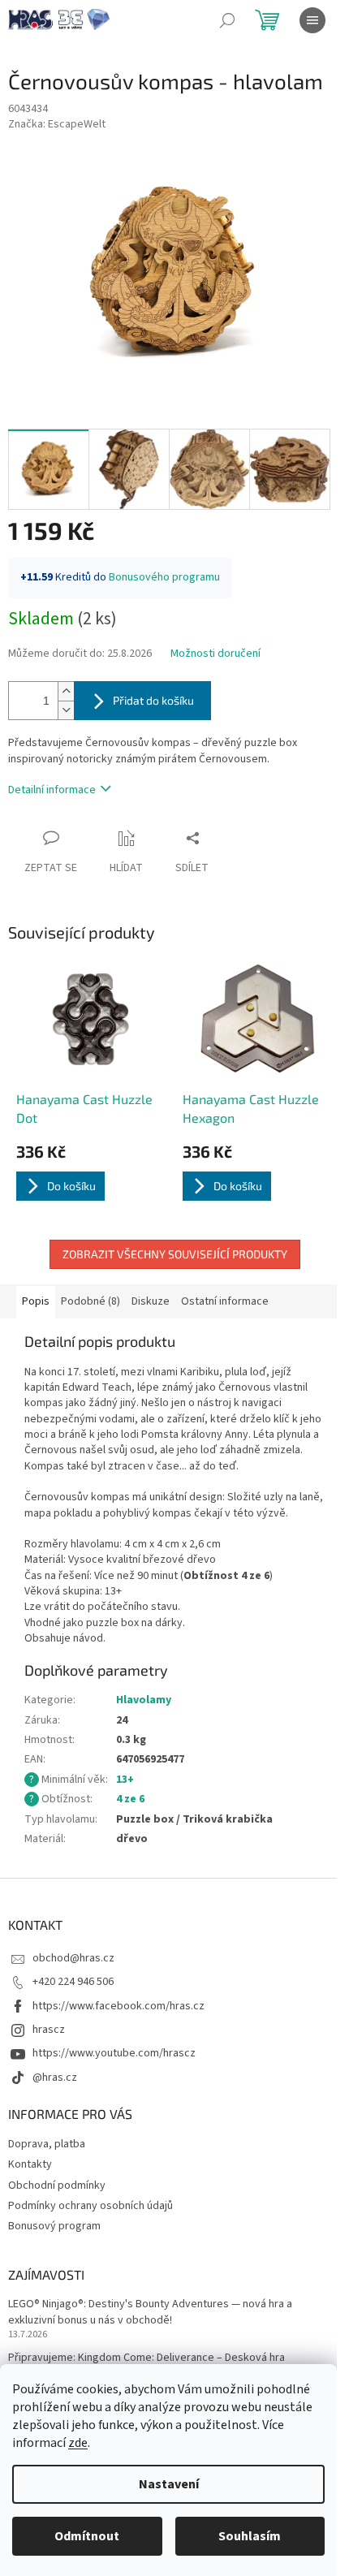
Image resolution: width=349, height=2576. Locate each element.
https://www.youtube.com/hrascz (114, 2053)
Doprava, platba (47, 2144)
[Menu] (312, 20)
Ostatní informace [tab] (225, 1301)
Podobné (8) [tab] (90, 1301)
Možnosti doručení (215, 654)
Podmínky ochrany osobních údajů (90, 2206)
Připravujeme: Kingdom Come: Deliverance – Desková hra (146, 2358)
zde (78, 2443)
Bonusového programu (164, 577)
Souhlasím (250, 2536)
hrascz (49, 2030)
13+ (125, 1780)
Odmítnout (87, 2536)
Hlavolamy (144, 1700)
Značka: (57, 124)
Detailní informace (52, 790)
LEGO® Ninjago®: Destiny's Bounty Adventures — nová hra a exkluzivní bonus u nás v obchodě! (150, 2312)
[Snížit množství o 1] (66, 710)
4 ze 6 (130, 1799)
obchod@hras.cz (73, 1958)
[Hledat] (227, 20)
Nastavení (169, 2484)
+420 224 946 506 (73, 1982)
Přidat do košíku (153, 700)
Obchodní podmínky (57, 2186)
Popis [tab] (36, 1301)
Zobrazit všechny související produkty (175, 1254)
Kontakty (30, 2164)
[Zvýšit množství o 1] (66, 691)
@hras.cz (55, 2078)
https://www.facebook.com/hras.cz (118, 2006)
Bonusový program (54, 2226)
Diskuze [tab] (151, 1301)
